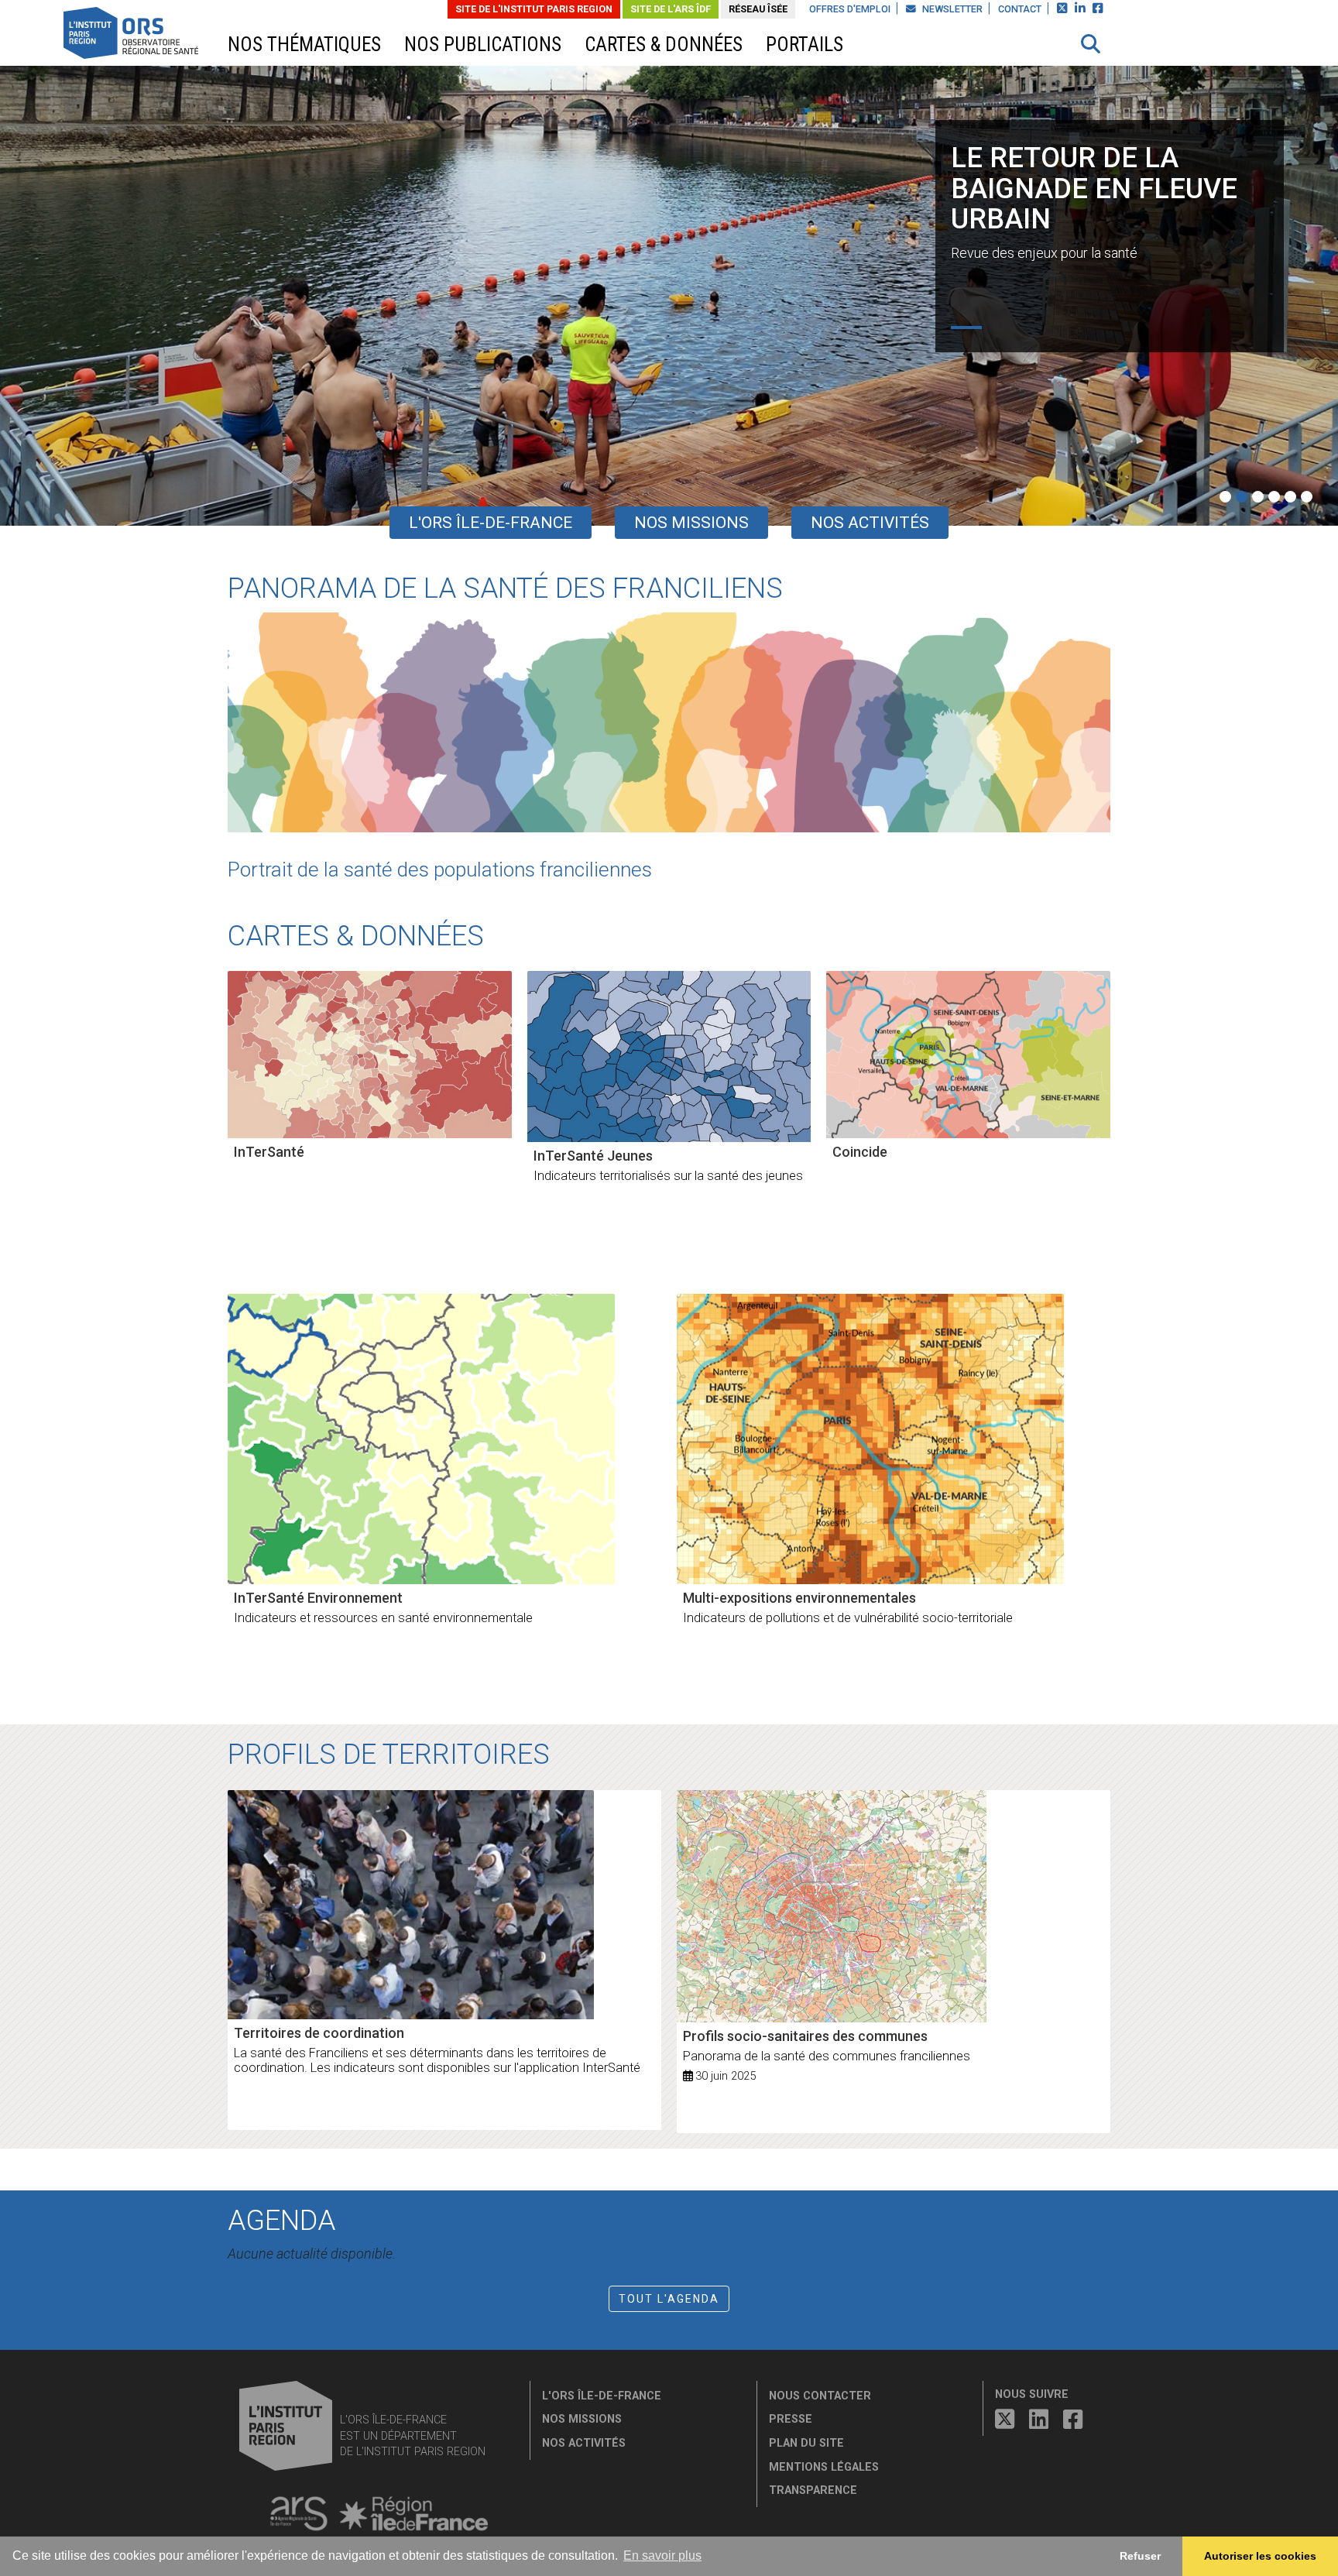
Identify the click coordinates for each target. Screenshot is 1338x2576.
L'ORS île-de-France (491, 523)
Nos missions (691, 523)
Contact (1020, 9)
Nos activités (870, 523)
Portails (805, 45)
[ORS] (151, 35)
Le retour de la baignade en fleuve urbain (1094, 189)
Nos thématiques (304, 45)
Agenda (281, 2221)
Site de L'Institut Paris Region (534, 9)
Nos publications (483, 45)
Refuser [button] (1140, 2556)
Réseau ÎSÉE (758, 9)
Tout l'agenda (669, 2299)
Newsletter (951, 9)
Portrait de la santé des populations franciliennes (440, 870)
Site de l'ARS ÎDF (671, 9)
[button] (1091, 44)
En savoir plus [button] (662, 2555)
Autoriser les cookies (1260, 2556)
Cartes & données (664, 45)
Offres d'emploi (850, 9)
